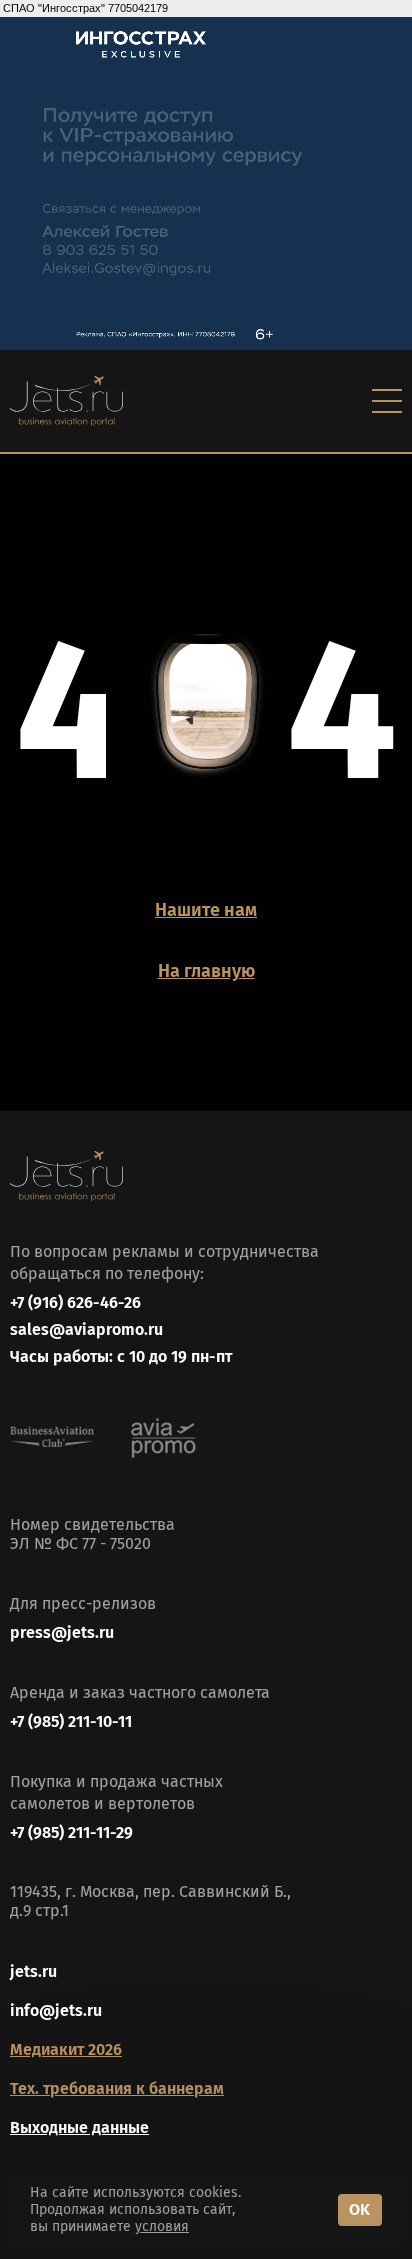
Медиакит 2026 (66, 2049)
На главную (206, 971)
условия (162, 2226)
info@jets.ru (56, 2010)
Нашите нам (206, 910)
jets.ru (33, 1971)
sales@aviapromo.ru (86, 1329)
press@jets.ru (62, 1632)
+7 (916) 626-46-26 (75, 1302)
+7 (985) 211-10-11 (71, 1721)
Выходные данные (79, 2127)
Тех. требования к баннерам (117, 2088)
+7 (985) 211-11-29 (71, 1832)
